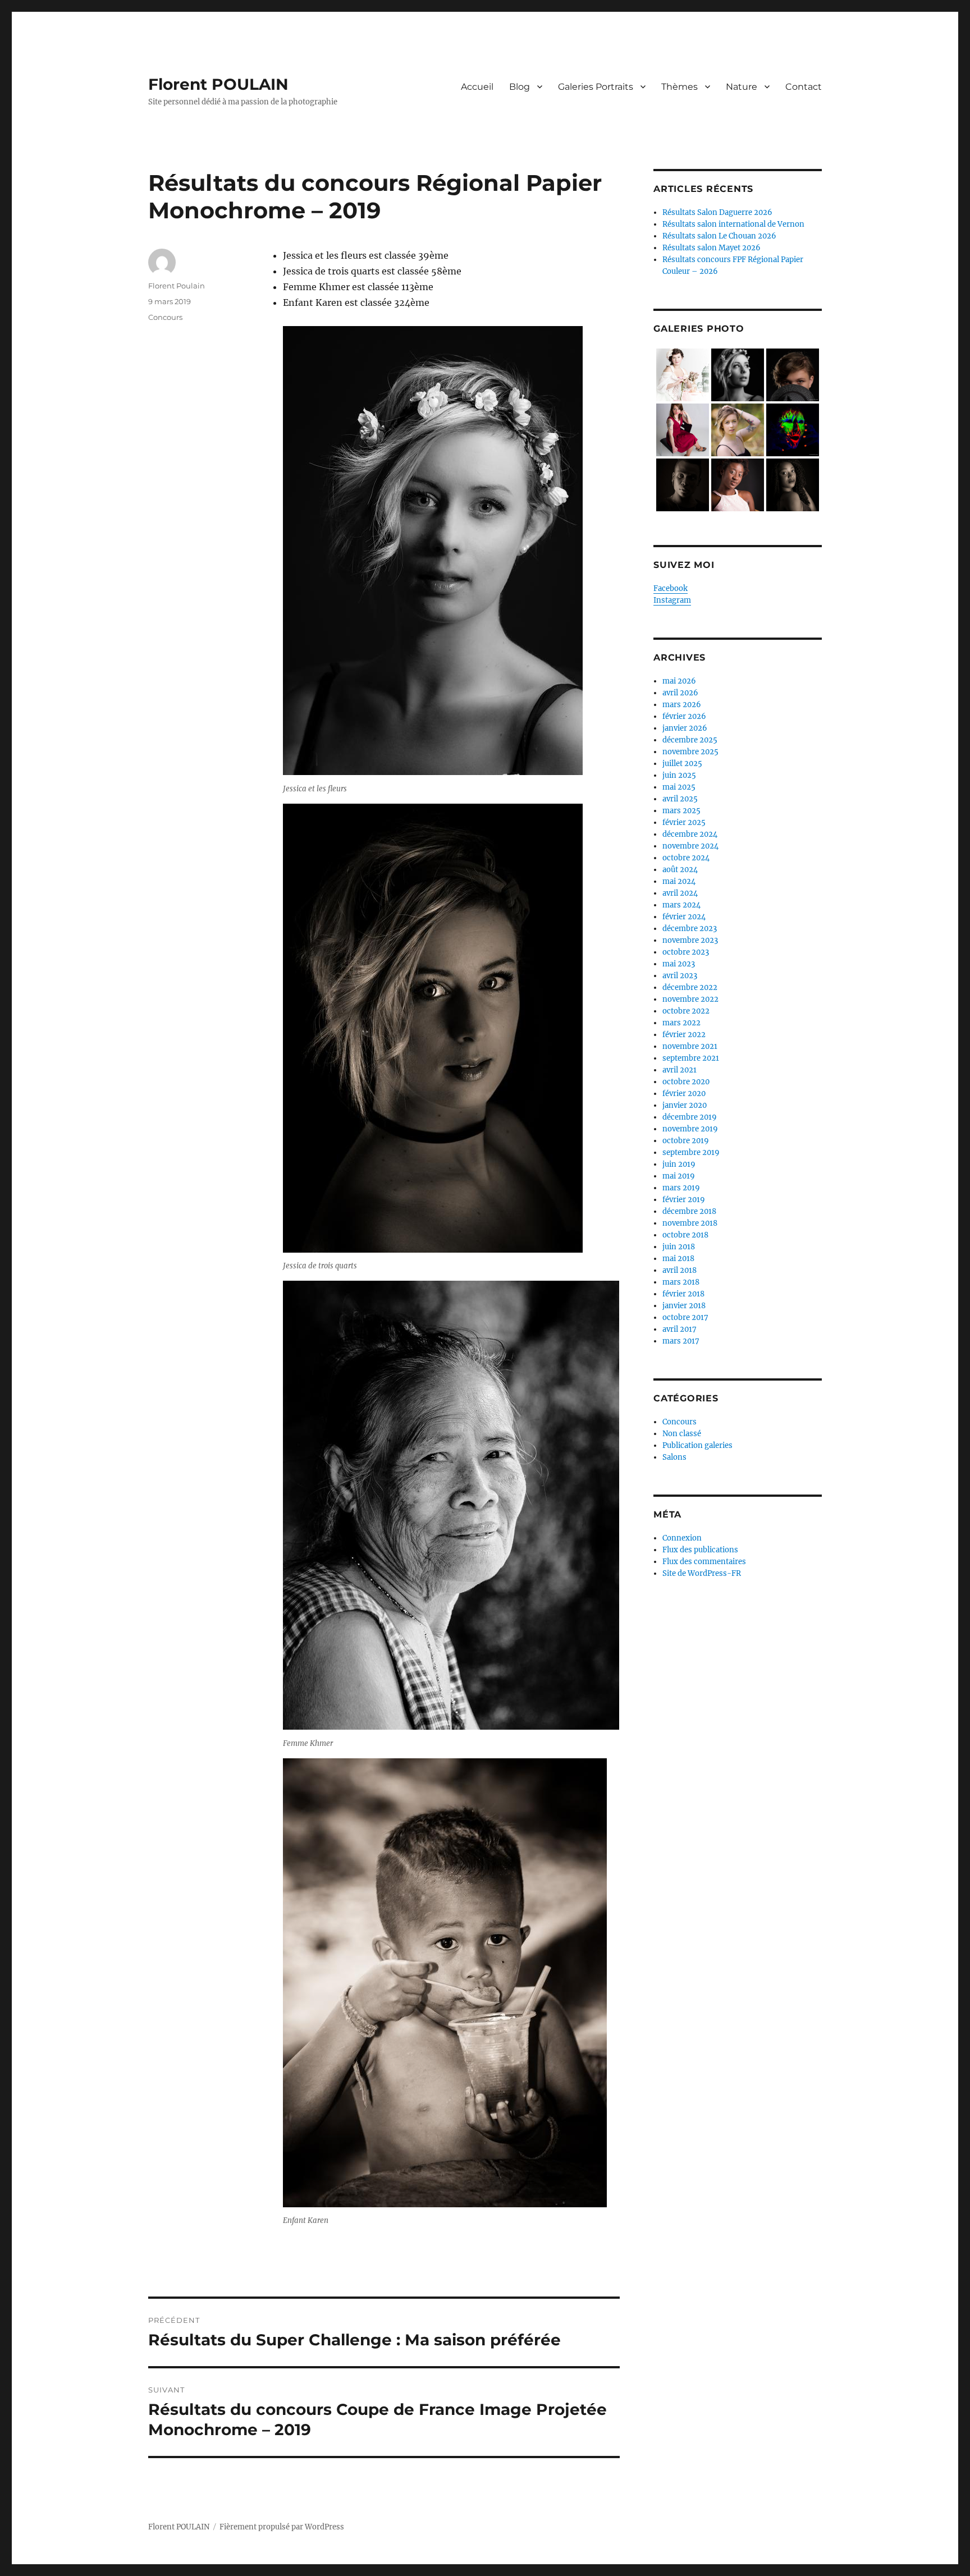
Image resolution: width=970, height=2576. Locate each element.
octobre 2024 (686, 858)
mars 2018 (681, 1282)
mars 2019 (681, 1188)
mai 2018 (678, 1259)
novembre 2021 (690, 1046)
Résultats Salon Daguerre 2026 (717, 212)
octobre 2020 (686, 1082)
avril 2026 (680, 693)
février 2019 (684, 1200)
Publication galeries (697, 1445)
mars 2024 (681, 905)
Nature (742, 87)
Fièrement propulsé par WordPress (282, 2527)
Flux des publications (700, 1550)
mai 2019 (679, 1176)
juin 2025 (679, 775)
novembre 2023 (690, 940)
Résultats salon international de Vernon (733, 224)
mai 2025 (679, 787)
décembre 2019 (690, 1117)
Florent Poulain (177, 286)
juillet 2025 (682, 764)
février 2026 (684, 716)
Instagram (672, 600)
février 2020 (684, 1094)
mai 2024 (679, 881)
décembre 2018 (689, 1211)
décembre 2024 (690, 834)
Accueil (477, 87)
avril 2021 (680, 1070)
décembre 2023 (690, 929)
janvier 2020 (685, 1105)
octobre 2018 (685, 1235)
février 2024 (684, 917)
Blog (520, 87)
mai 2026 (679, 681)
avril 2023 (680, 976)
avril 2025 (680, 799)
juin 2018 (679, 1247)
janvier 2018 (684, 1306)
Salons (674, 1457)
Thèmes (680, 87)
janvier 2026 (685, 728)
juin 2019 (679, 1164)
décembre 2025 (690, 740)
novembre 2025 (690, 752)
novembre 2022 (690, 999)
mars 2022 (681, 1023)
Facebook (671, 588)
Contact (804, 87)
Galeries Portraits (596, 87)
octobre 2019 (686, 1141)
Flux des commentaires (704, 1562)
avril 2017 (680, 1329)
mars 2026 (682, 705)
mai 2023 (679, 964)
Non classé (682, 1434)
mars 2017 (681, 1341)
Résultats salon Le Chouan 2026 (719, 236)
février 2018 (683, 1294)
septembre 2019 (691, 1152)
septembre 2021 (691, 1058)
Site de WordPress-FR (702, 1573)
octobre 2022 (686, 1011)
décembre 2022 (690, 987)
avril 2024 (680, 893)
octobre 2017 (685, 1317)
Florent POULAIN (218, 84)
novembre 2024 (690, 846)
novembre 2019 (690, 1129)
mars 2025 (681, 811)
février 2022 (684, 1035)
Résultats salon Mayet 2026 (712, 248)
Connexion (682, 1538)
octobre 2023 (686, 952)
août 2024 (680, 870)
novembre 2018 (690, 1223)
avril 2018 (680, 1270)
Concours (165, 317)
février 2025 (684, 822)
